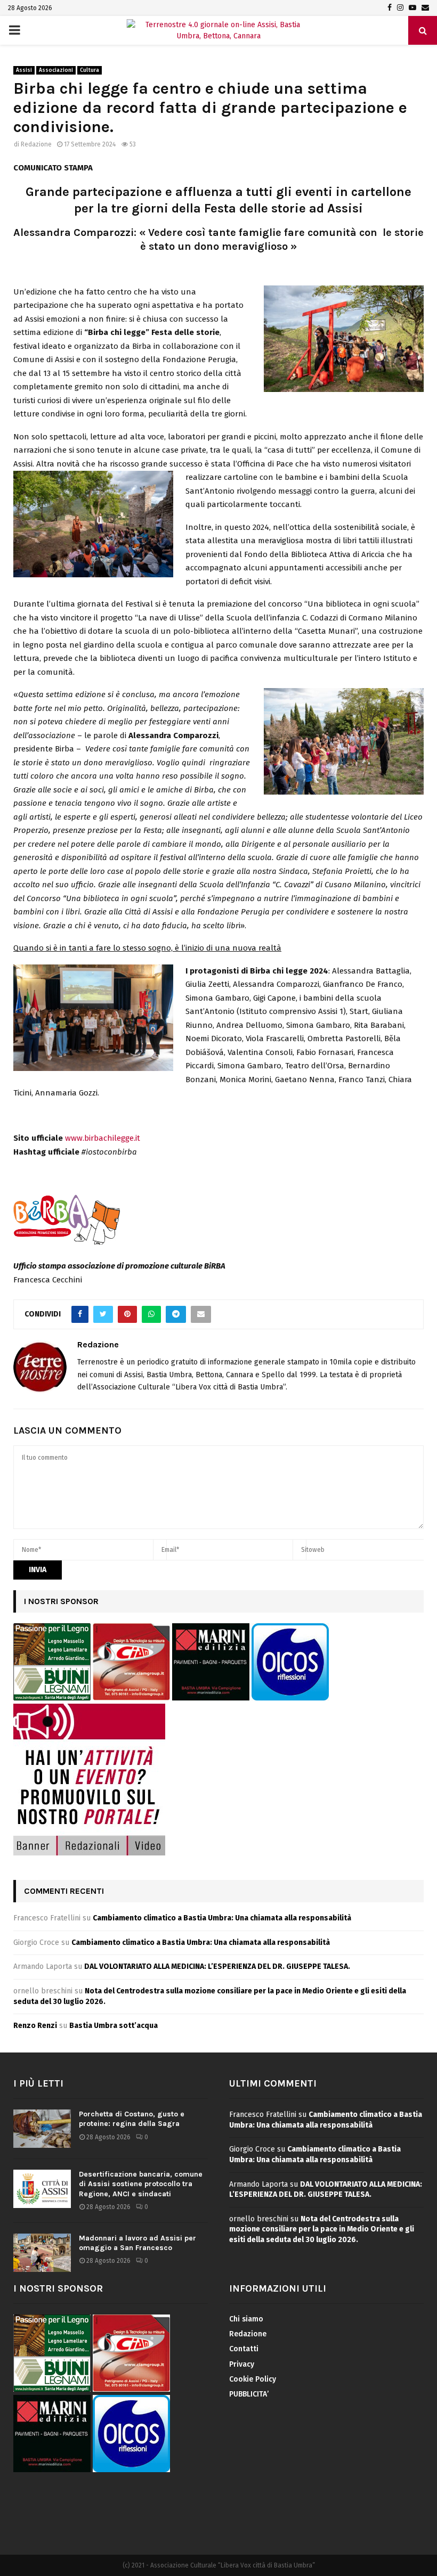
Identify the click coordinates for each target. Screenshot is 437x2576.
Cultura (90, 70)
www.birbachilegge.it (103, 1138)
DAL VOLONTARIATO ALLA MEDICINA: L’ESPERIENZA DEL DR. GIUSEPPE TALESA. (217, 1966)
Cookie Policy (253, 2379)
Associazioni (56, 70)
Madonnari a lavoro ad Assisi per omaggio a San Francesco (137, 2243)
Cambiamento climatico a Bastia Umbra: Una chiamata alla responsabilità (222, 1918)
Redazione (36, 144)
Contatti (244, 2349)
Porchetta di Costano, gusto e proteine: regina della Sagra (132, 2119)
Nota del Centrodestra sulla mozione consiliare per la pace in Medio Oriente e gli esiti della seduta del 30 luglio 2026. (322, 2229)
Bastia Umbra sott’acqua (114, 2026)
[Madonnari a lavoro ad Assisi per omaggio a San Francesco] (42, 2253)
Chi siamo (246, 2319)
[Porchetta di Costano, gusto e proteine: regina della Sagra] (42, 2129)
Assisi (24, 70)
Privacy (242, 2364)
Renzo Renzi (35, 2026)
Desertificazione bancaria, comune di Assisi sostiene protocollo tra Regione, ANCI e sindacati (141, 2184)
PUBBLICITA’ (249, 2394)
